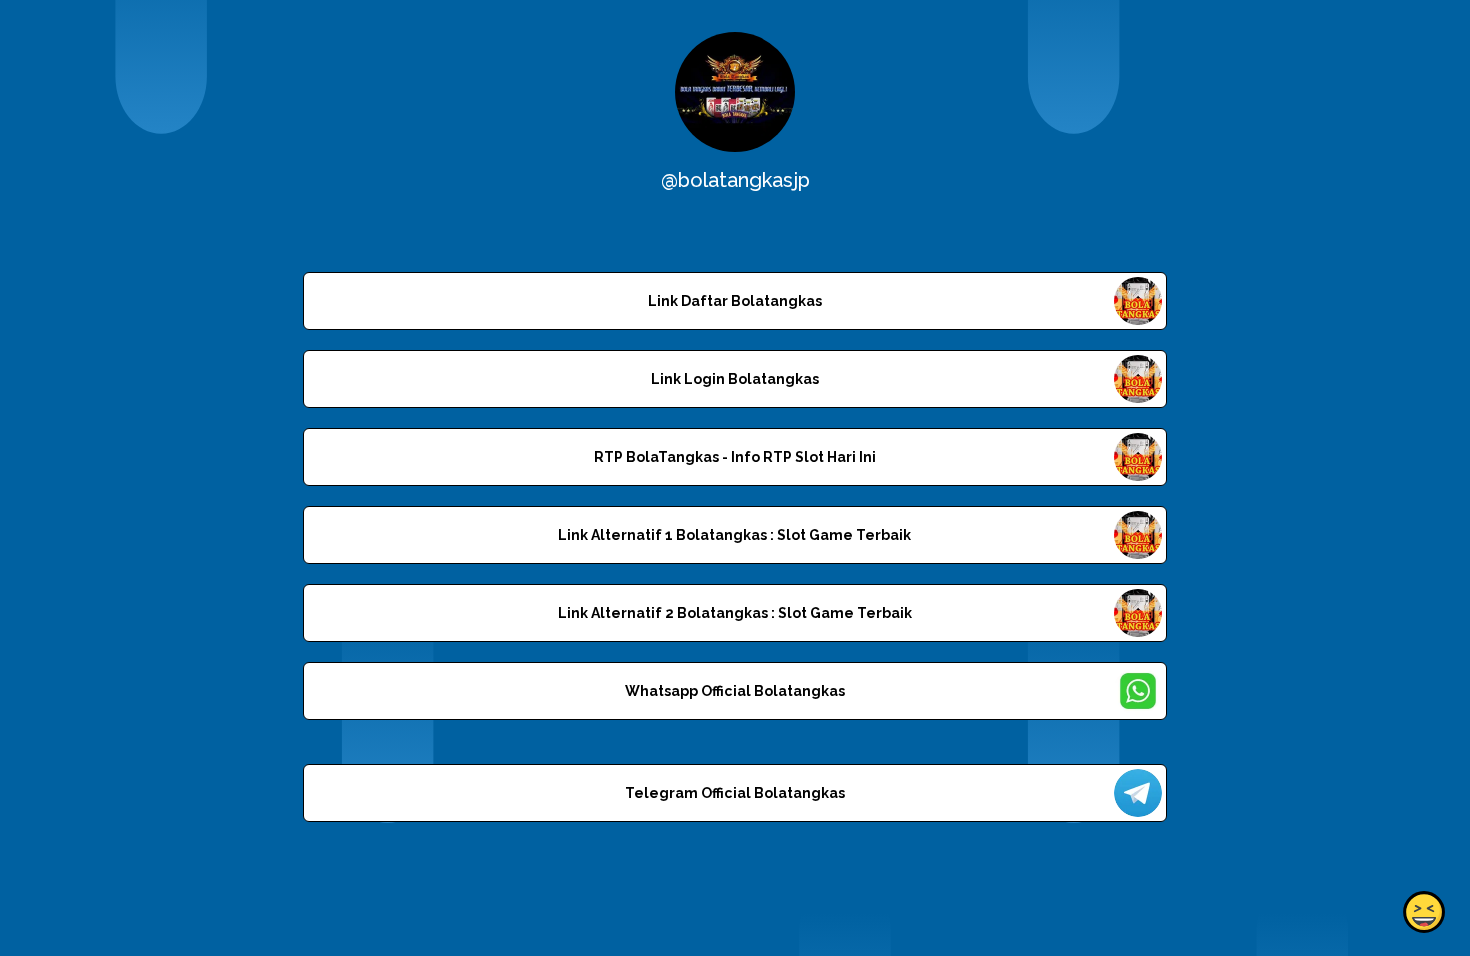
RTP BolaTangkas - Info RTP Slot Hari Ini (735, 457)
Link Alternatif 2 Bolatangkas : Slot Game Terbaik (735, 613)
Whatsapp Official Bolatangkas (735, 691)
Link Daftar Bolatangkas (735, 301)
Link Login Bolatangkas (735, 379)
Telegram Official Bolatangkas (735, 793)
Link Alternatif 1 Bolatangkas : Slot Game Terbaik (734, 535)
